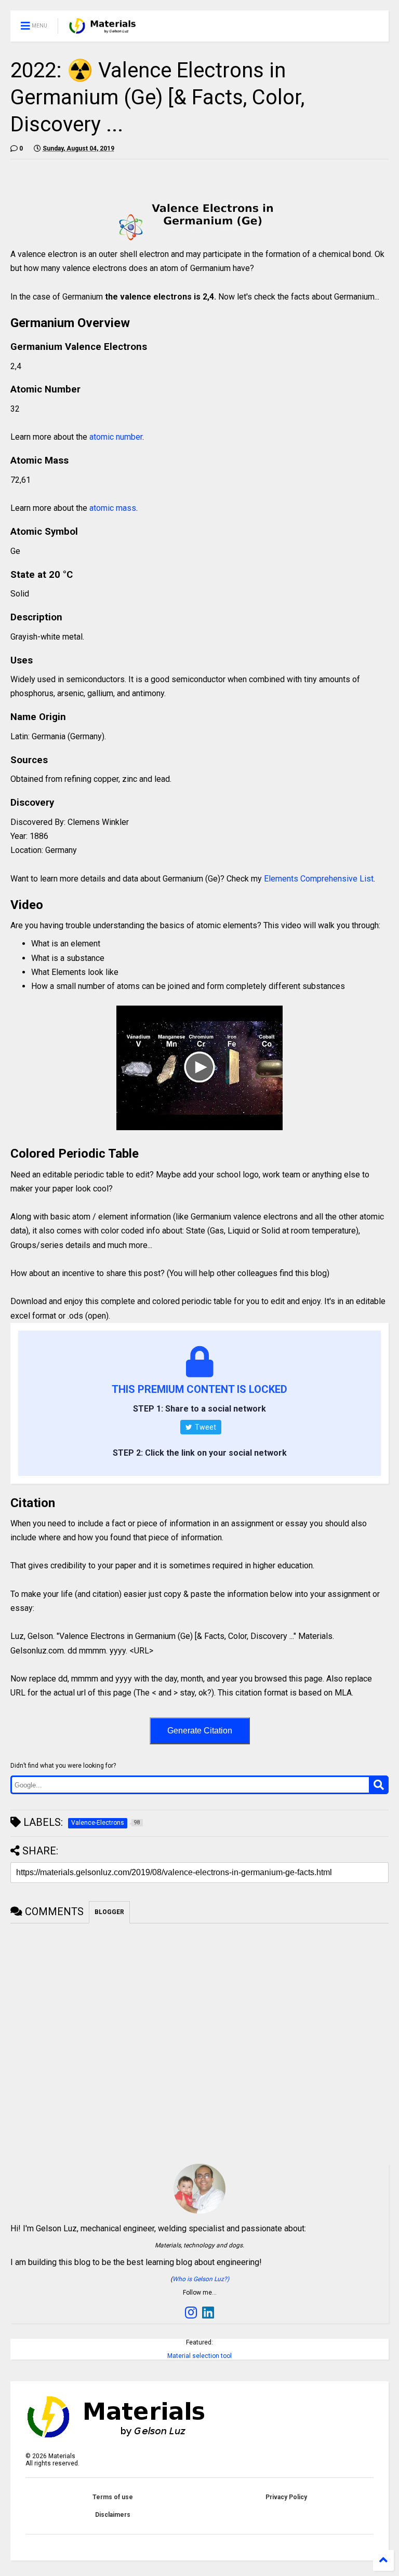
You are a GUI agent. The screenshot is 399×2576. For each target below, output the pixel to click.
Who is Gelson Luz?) (201, 2279)
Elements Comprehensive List (319, 879)
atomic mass (113, 508)
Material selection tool (199, 2356)
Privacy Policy (286, 2497)
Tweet (205, 1427)
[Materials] (103, 29)
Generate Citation (200, 1731)
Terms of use (113, 2497)
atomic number (116, 437)
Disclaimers (113, 2515)
